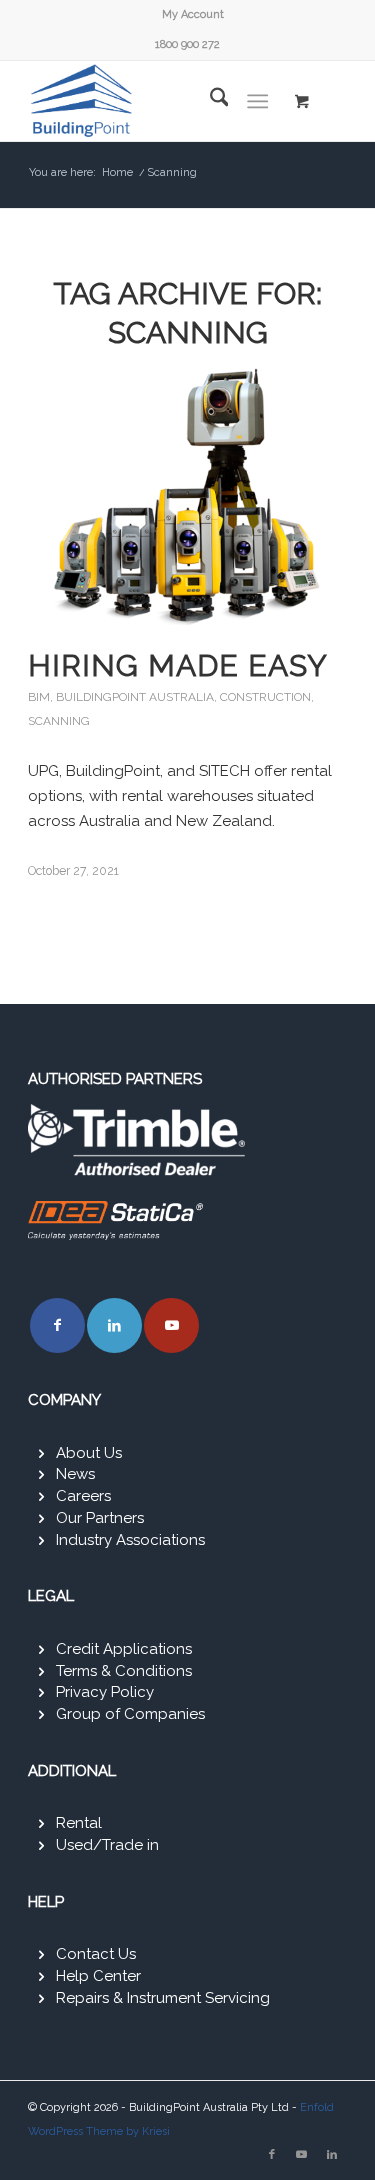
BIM (39, 697)
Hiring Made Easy (178, 665)
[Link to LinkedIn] (114, 1325)
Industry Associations (130, 1540)
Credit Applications (124, 1649)
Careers (83, 1496)
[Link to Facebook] (57, 1325)
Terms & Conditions (124, 1671)
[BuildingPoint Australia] (155, 101)
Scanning (59, 721)
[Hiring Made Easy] (187, 496)
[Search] (209, 101)
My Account (193, 14)
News (75, 1474)
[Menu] (257, 101)
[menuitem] (193, 15)
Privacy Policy (105, 1692)
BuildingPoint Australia (135, 697)
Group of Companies (130, 1714)
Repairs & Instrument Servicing (163, 1998)
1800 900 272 (187, 44)
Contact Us (96, 1954)
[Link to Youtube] (171, 1325)
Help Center (98, 1976)
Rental (79, 1823)
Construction (265, 697)
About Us (89, 1453)
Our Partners (100, 1518)
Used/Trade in (107, 1845)
